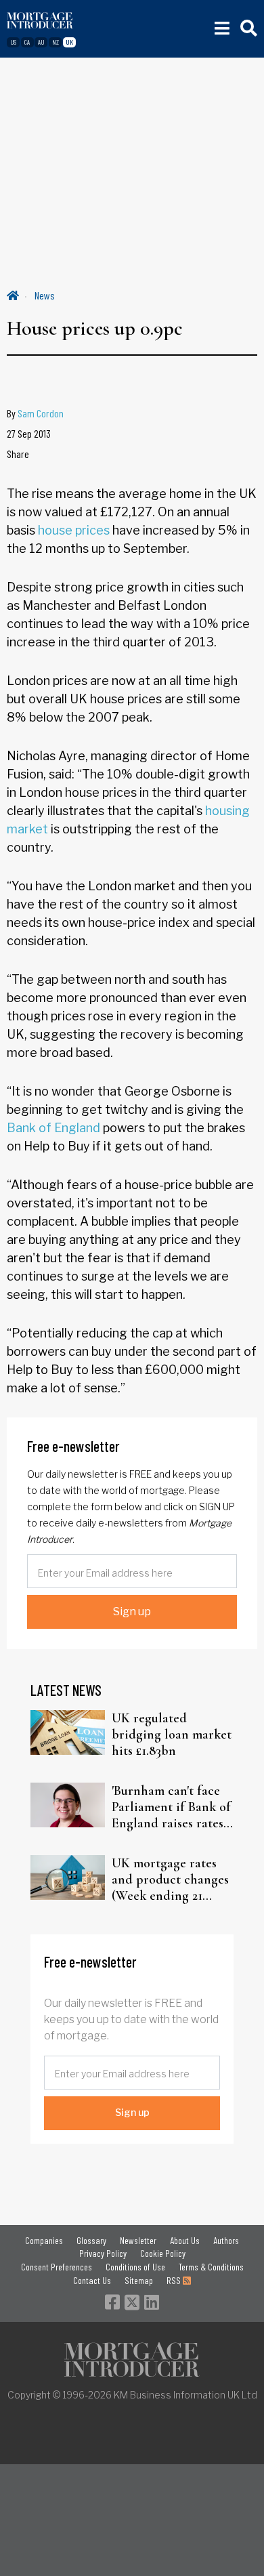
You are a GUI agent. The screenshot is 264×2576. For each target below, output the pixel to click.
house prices (74, 530)
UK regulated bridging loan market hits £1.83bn (172, 1734)
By (35, 413)
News (45, 295)
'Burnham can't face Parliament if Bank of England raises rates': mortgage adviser (171, 1807)
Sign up (132, 1612)
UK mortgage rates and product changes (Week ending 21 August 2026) (170, 1879)
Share (18, 454)
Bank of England (53, 1128)
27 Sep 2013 (29, 433)
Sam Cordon (41, 413)
